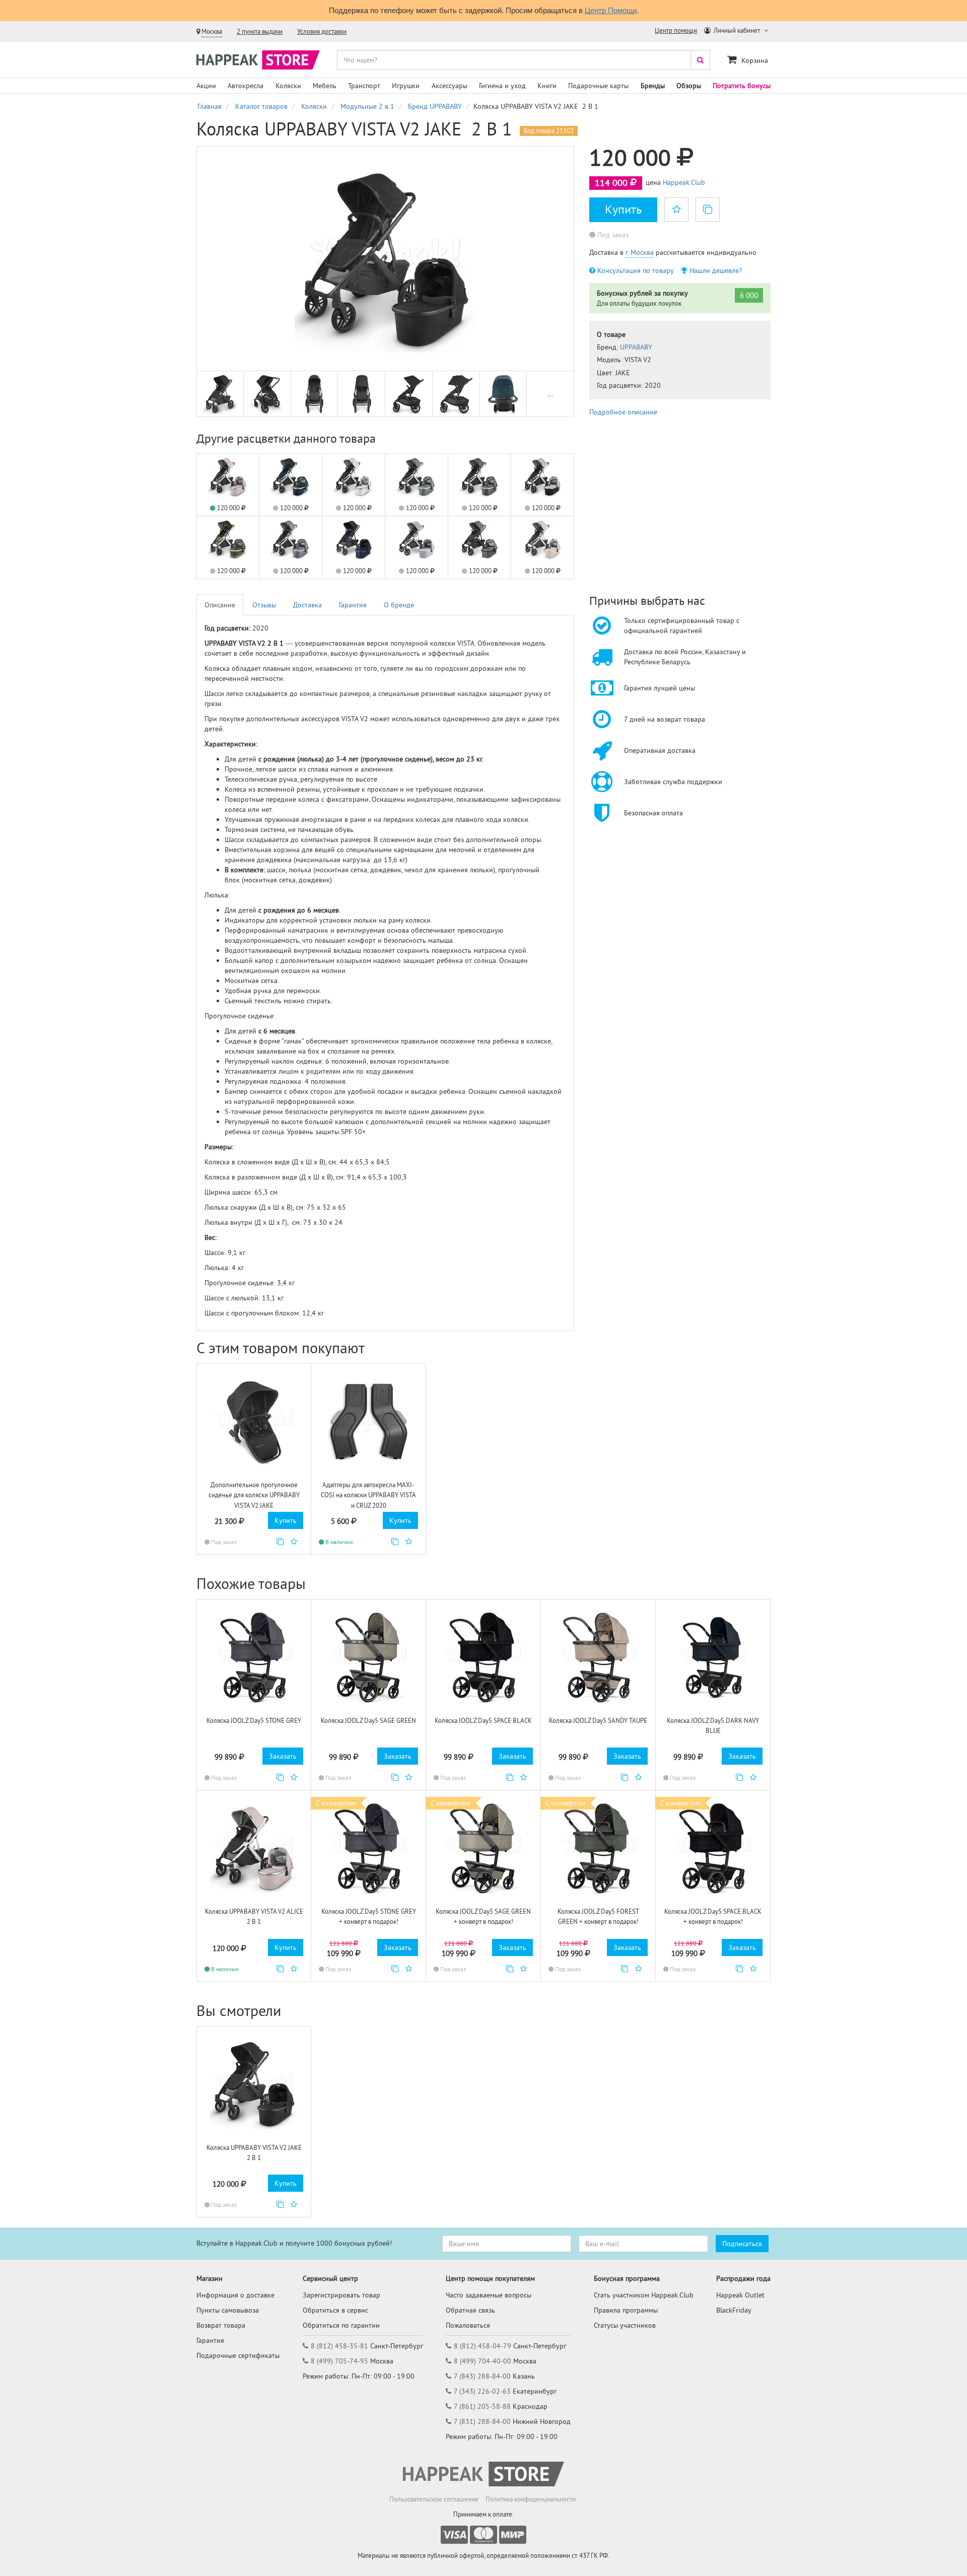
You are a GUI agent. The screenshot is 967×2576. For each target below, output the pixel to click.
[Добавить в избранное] (294, 1542)
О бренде (399, 605)
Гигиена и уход (502, 86)
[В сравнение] (708, 210)
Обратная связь (470, 2310)
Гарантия (353, 605)
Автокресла (246, 86)
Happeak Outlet (740, 2295)
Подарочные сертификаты (238, 2355)
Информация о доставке (235, 2295)
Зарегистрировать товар (341, 2295)
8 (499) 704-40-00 (482, 2361)
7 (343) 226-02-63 (482, 2391)
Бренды (653, 86)
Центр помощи (676, 30)
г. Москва (640, 252)
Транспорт (364, 86)
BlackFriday (734, 2310)
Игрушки (406, 86)
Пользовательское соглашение (434, 2499)
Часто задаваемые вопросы (489, 2295)
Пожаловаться (468, 2325)
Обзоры (689, 86)
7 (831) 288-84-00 (482, 2421)
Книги (547, 86)
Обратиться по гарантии (341, 2325)
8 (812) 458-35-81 (339, 2346)
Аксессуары (450, 86)
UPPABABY (636, 347)
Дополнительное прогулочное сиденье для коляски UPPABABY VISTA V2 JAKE (254, 1495)
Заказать (283, 1756)
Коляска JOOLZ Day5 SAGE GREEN (368, 1721)
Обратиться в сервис (335, 2310)
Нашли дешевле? (715, 270)
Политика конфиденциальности (531, 2499)
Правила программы (626, 2310)
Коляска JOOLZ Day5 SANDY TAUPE (598, 1721)
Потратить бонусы (742, 86)
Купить (623, 209)
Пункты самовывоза (228, 2310)
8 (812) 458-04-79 (482, 2346)
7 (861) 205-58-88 (482, 2406)
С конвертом (336, 1803)
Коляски (288, 86)
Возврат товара (221, 2325)
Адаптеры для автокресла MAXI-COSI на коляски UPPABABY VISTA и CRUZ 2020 (368, 1495)
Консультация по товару (635, 270)
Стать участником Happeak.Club (644, 2295)
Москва (212, 31)
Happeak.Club (684, 182)
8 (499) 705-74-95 (339, 2361)
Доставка (307, 605)
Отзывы (264, 605)
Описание (220, 605)
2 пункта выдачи (260, 31)
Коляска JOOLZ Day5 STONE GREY (254, 1721)
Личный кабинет (737, 30)
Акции (206, 86)
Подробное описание (623, 412)
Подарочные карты (598, 86)
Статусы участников (625, 2325)
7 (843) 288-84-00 (482, 2376)
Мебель (325, 86)
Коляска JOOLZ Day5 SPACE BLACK (483, 1721)
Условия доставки (322, 31)
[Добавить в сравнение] (280, 1542)
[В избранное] (676, 210)
